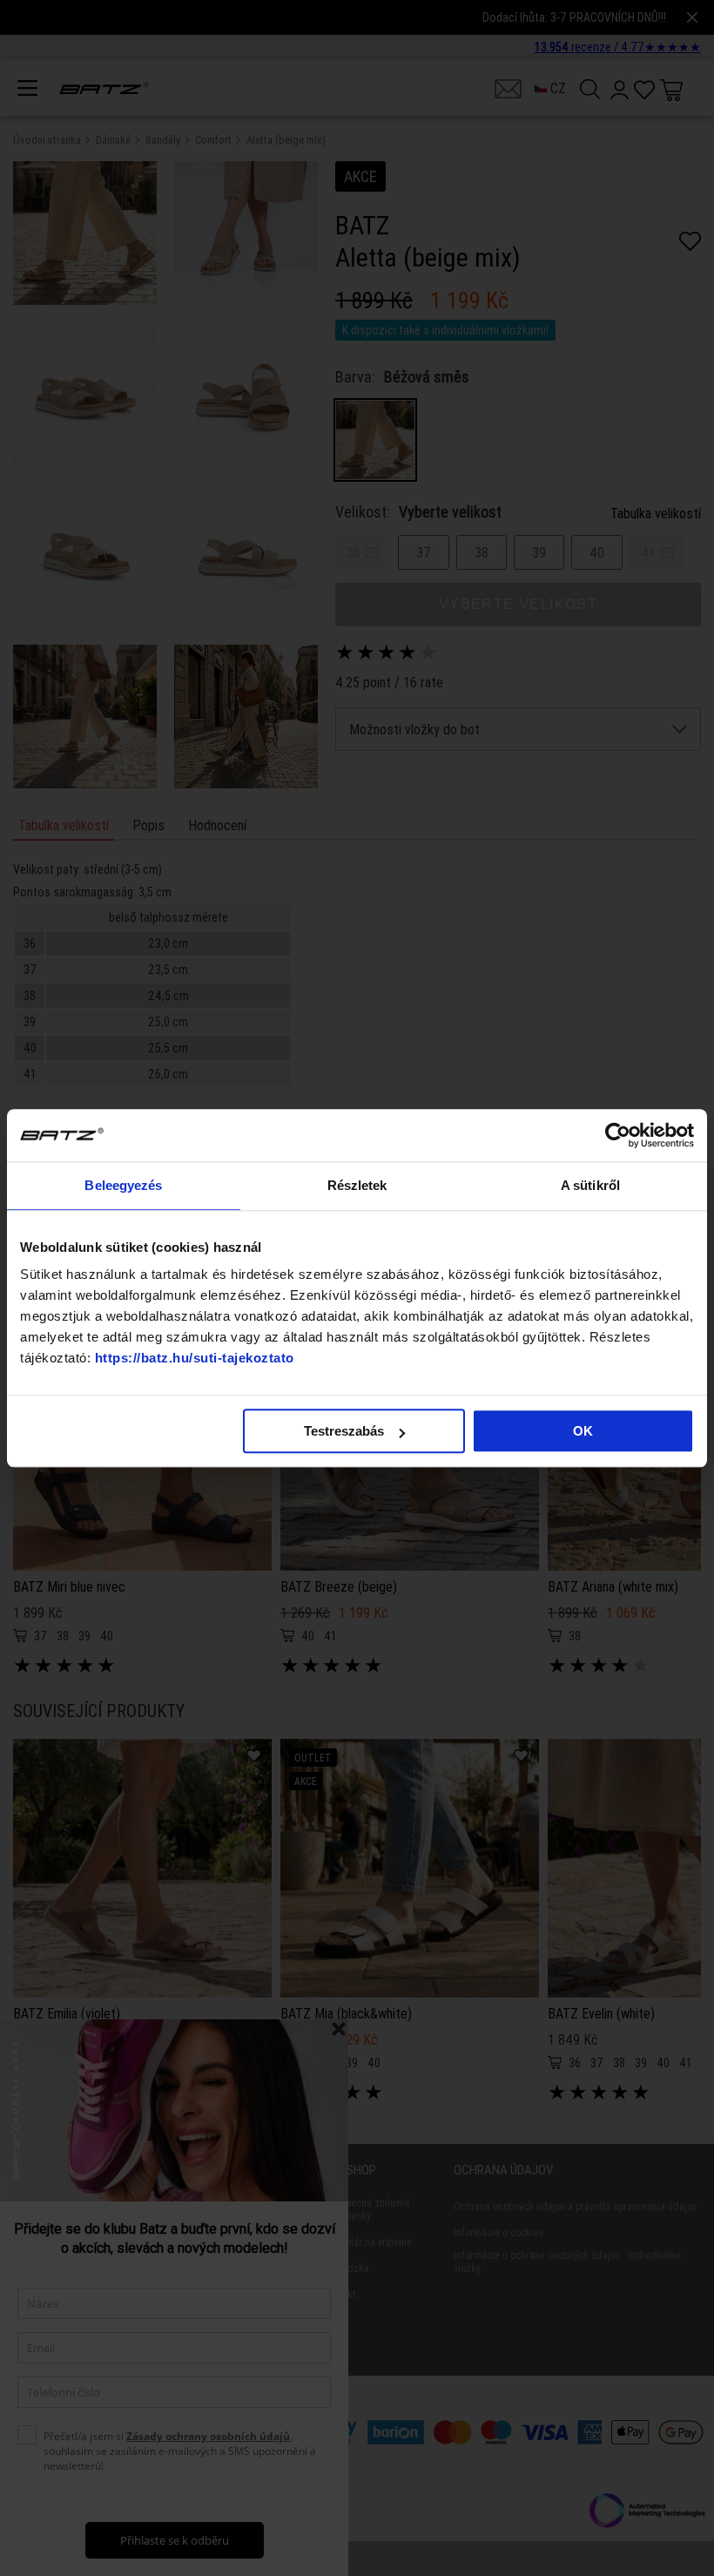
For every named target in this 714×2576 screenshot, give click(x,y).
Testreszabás (344, 1431)
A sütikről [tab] (590, 1185)
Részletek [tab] (357, 1185)
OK (583, 1431)
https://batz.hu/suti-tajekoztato (195, 1358)
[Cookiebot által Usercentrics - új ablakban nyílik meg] (618, 1135)
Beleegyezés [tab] (123, 1185)
